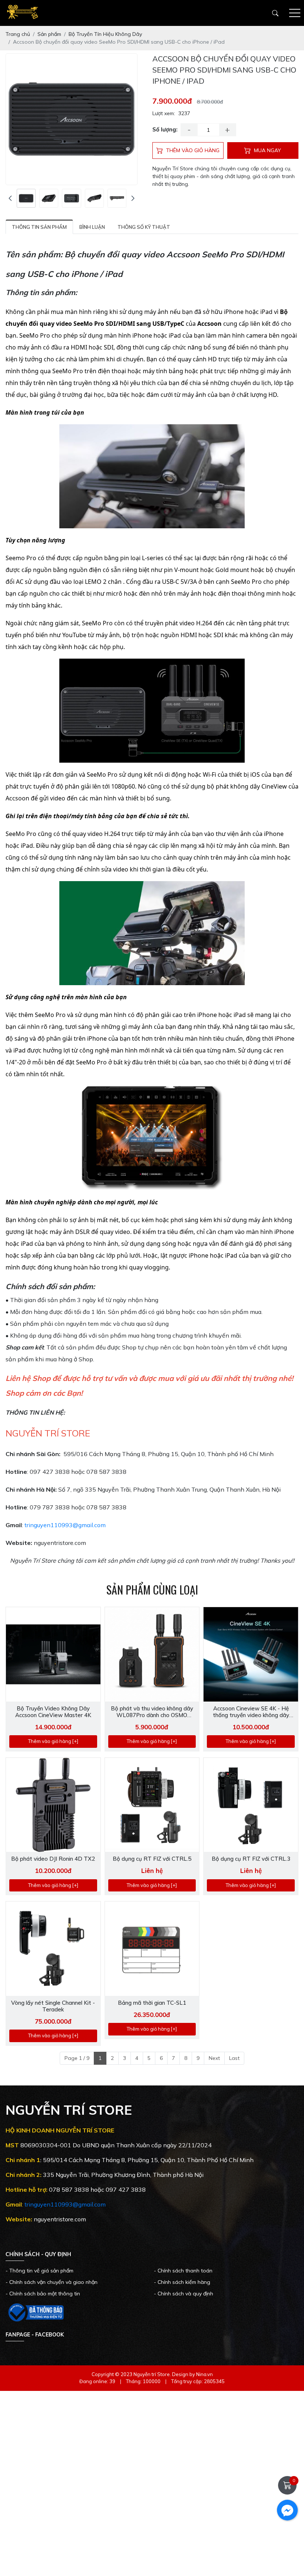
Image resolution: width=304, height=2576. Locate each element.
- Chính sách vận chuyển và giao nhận (52, 2282)
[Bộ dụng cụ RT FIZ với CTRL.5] (152, 1805)
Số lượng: (165, 129)
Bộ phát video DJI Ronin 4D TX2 (53, 1859)
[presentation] (10, 198)
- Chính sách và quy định (184, 2294)
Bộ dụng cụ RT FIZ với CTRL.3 (251, 1859)
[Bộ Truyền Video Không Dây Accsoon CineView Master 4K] (53, 1654)
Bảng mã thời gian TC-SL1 (152, 2003)
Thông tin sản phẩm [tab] (39, 227)
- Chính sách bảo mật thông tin (43, 2294)
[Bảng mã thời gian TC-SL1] (152, 1949)
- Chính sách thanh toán (183, 2271)
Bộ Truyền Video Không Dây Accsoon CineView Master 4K (53, 1712)
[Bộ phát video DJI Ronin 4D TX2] (53, 1805)
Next (214, 2058)
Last (234, 2058)
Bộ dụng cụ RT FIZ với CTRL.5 (152, 1859)
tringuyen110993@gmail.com (65, 1525)
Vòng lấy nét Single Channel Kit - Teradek (53, 2006)
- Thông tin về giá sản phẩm (39, 2271)
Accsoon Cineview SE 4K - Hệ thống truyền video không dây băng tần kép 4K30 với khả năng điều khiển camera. (251, 1712)
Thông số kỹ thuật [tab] (144, 227)
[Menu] (295, 13)
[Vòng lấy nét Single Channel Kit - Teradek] (53, 1949)
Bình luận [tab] (92, 227)
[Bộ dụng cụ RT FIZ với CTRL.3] (251, 1805)
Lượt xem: (164, 113)
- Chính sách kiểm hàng (182, 2282)
